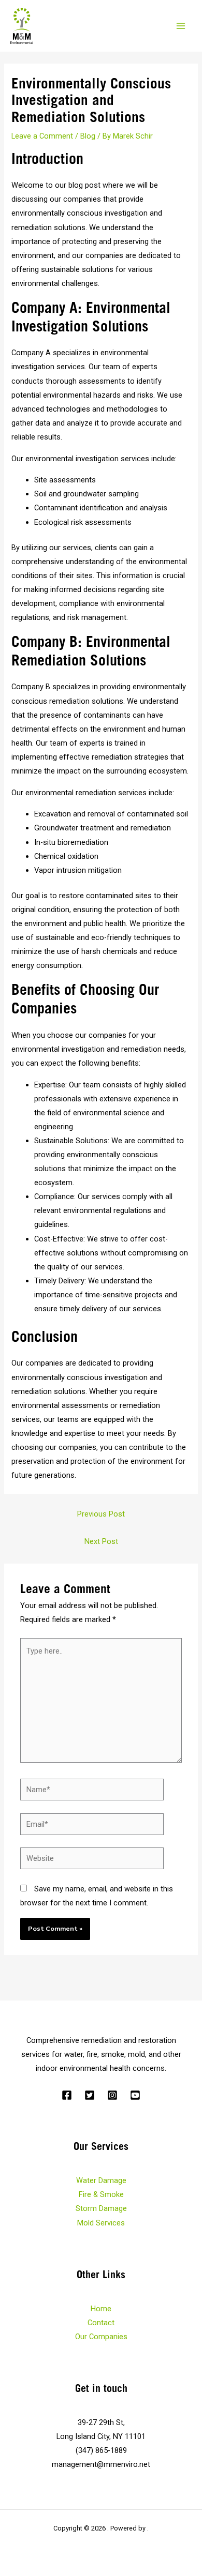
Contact (101, 2323)
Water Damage (101, 2180)
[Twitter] (90, 2095)
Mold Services (101, 2223)
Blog (88, 136)
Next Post (101, 1541)
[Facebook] (67, 2095)
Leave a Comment (42, 136)
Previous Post (101, 1514)
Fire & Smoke (101, 2194)
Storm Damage (101, 2208)
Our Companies (101, 2337)
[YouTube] (135, 2095)
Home (101, 2309)
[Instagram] (112, 2095)
